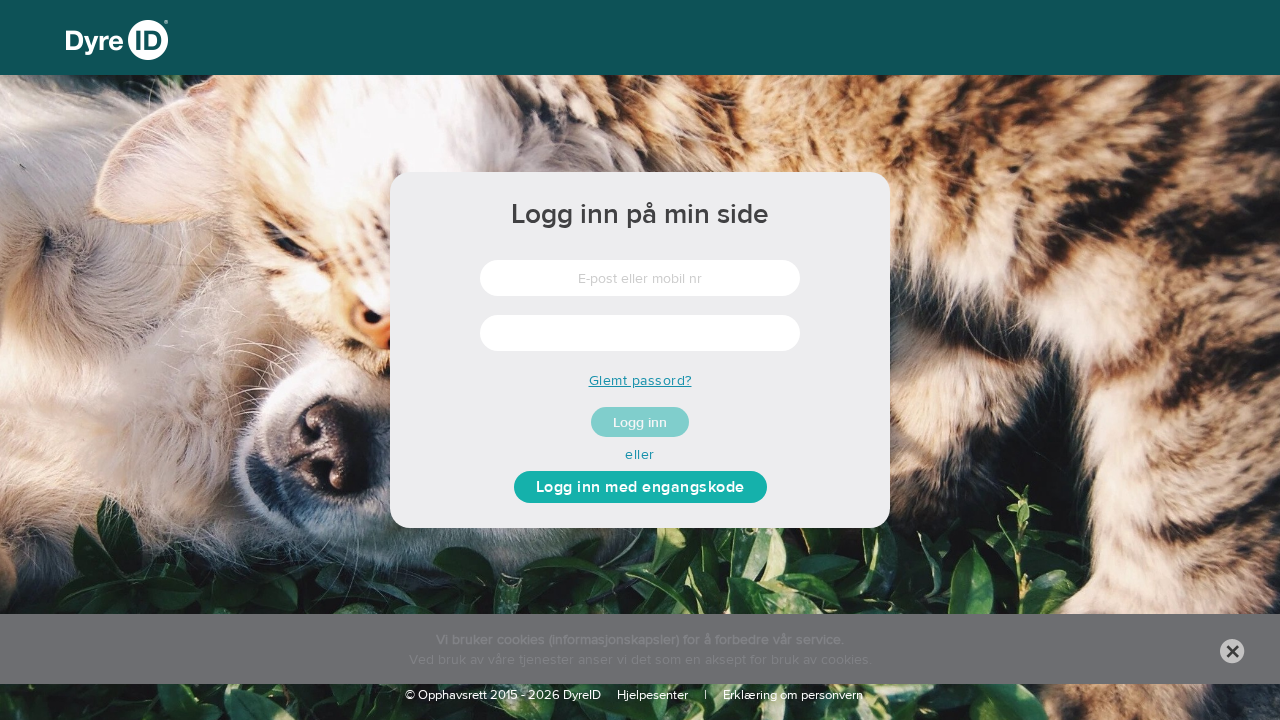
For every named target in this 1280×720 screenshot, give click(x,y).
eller (640, 454)
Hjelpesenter (652, 694)
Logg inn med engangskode (640, 486)
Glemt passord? (640, 380)
